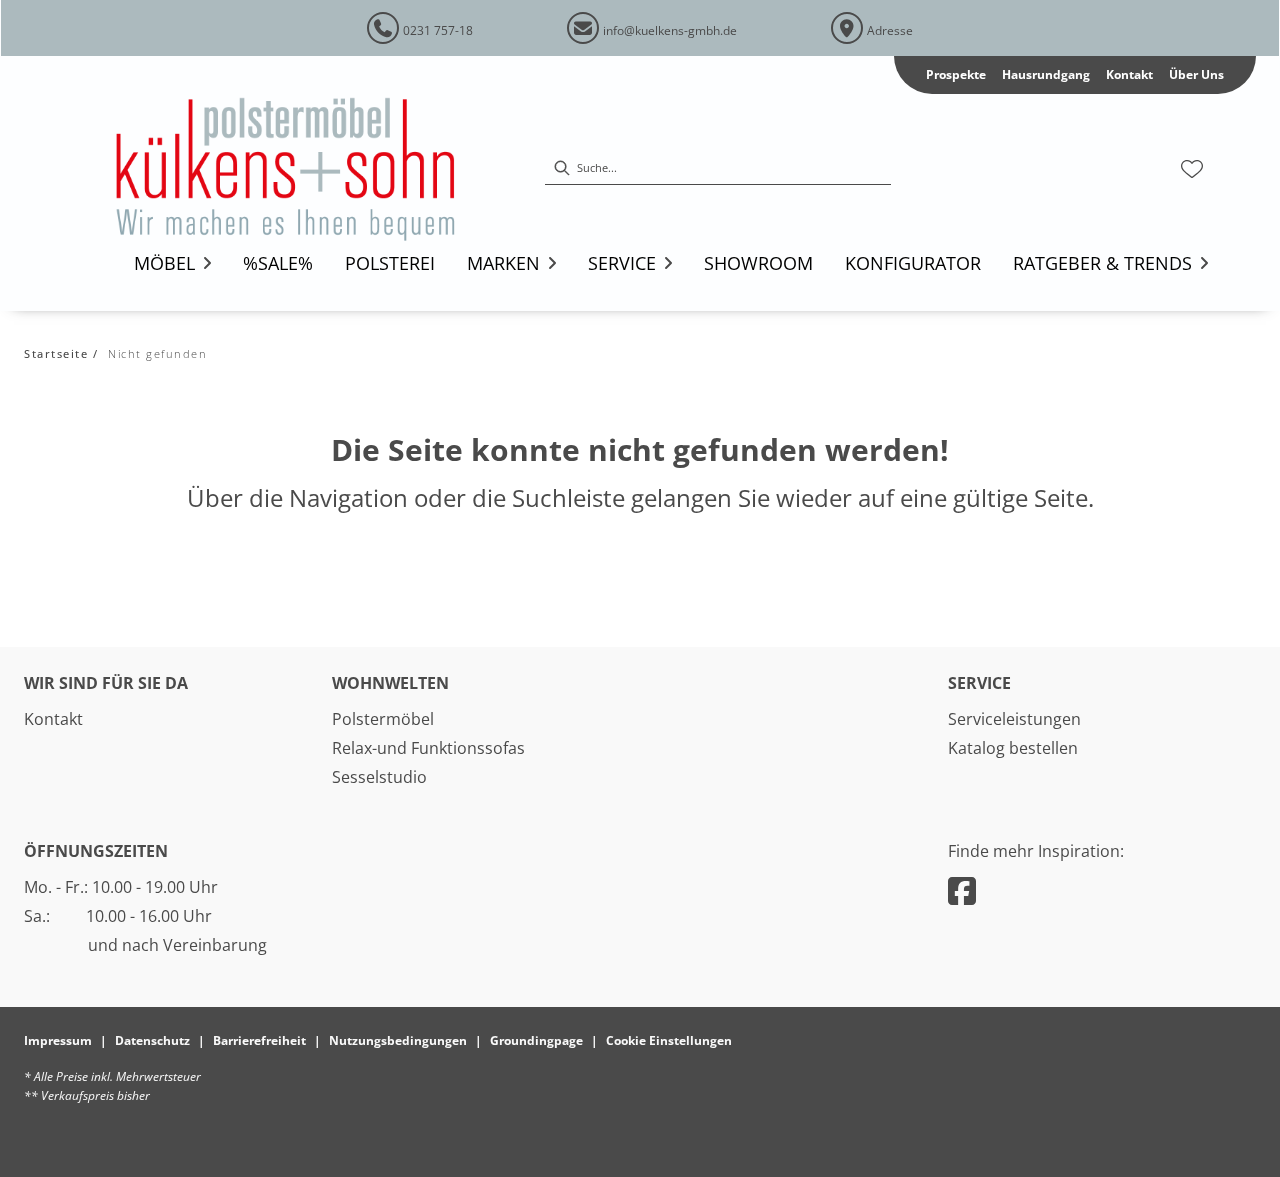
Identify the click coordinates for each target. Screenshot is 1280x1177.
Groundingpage (536, 1040)
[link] (164, 263)
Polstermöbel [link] (383, 719)
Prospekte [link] (956, 74)
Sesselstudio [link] (379, 777)
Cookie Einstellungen (669, 1040)
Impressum (58, 1040)
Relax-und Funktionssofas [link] (428, 748)
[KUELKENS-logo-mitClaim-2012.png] (313, 169)
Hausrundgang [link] (1046, 74)
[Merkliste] (1192, 169)
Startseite (56, 353)
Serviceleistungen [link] (1014, 719)
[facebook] (962, 890)
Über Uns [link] (1196, 74)
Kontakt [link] (1129, 74)
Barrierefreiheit (259, 1040)
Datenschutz (152, 1040)
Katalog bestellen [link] (1013, 748)
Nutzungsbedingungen (398, 1040)
